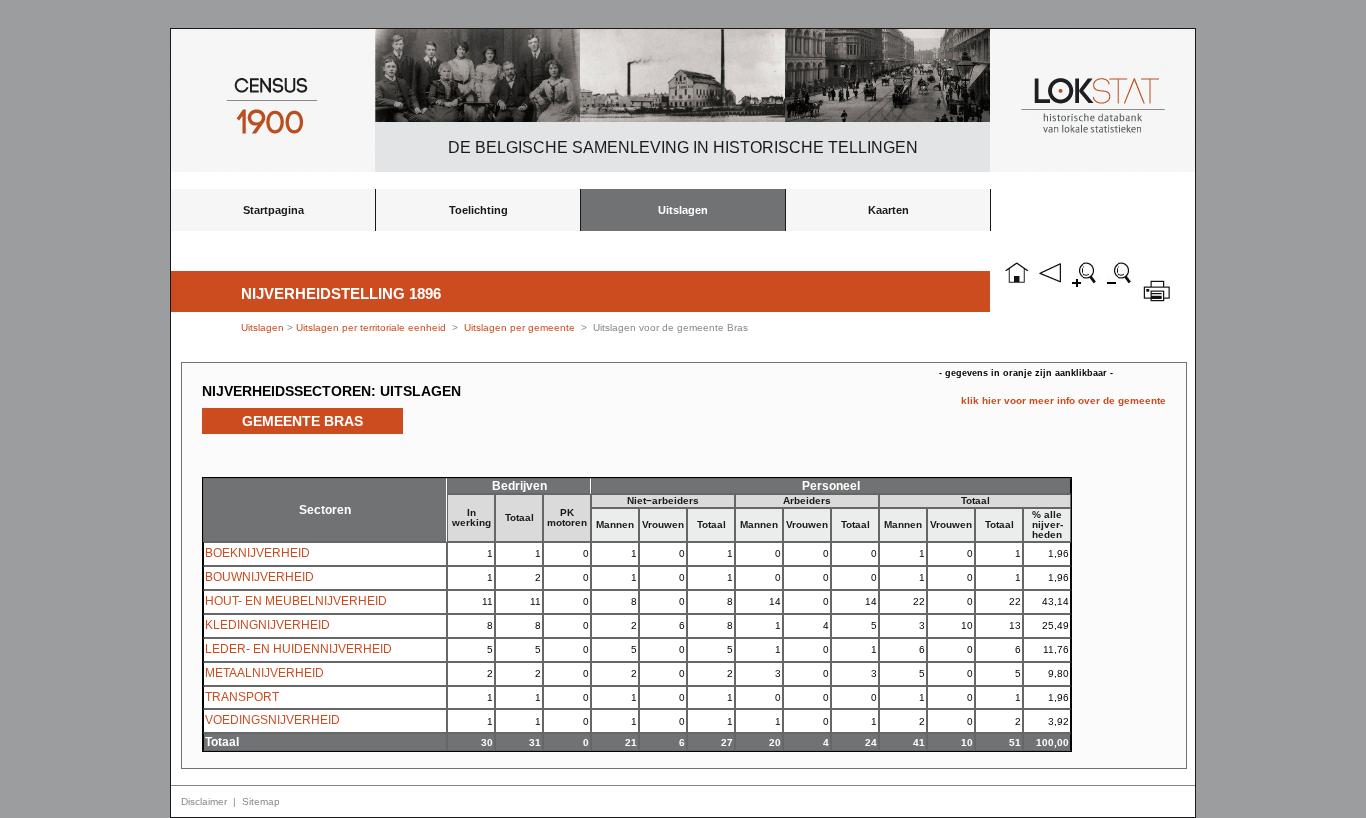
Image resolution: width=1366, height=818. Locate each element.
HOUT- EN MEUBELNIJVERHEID (296, 601)
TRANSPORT (242, 697)
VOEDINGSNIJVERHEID (272, 720)
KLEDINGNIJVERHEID (267, 625)
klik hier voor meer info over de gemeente (1063, 400)
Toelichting (478, 210)
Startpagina (273, 210)
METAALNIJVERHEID (264, 673)
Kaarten (888, 210)
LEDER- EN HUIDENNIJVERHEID (298, 649)
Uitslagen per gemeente (519, 327)
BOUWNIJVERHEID (259, 577)
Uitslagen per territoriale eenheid (372, 327)
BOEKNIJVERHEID (257, 553)
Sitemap (261, 801)
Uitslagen (683, 210)
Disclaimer (204, 801)
